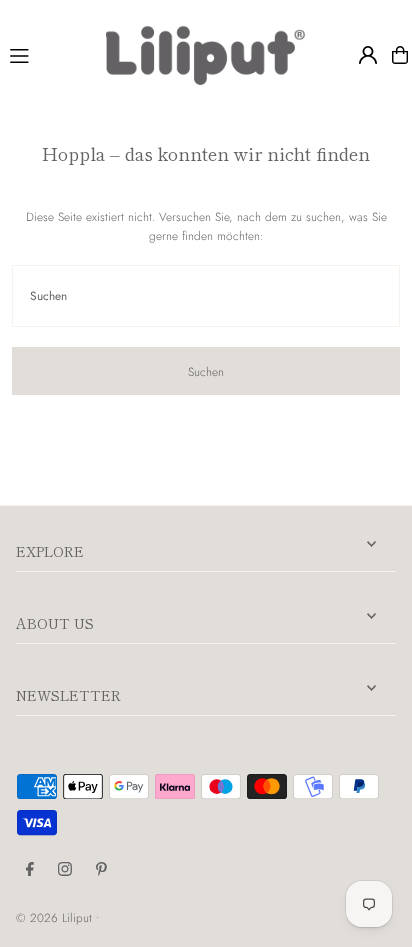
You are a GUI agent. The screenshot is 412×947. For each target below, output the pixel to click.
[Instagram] (65, 870)
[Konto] (368, 55)
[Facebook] (30, 870)
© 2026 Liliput (56, 917)
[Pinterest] (101, 870)
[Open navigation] (49, 54)
